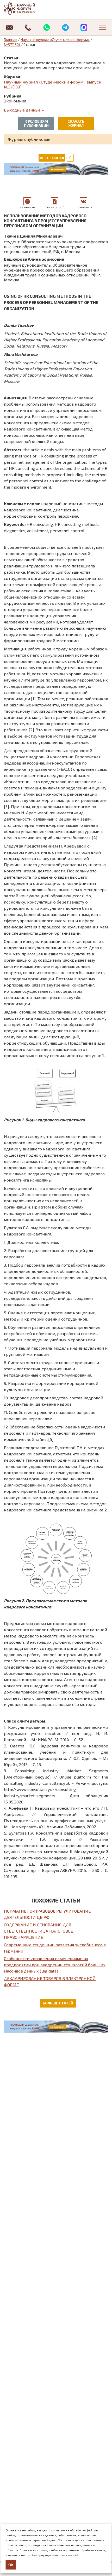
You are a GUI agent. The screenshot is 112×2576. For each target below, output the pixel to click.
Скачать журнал (76, 123)
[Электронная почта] (9, 27)
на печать (27, 207)
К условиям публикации (36, 123)
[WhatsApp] (47, 27)
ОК (11, 2565)
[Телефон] (28, 27)
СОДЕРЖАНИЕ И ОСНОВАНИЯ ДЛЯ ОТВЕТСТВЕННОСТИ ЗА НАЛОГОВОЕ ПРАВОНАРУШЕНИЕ (38, 1931)
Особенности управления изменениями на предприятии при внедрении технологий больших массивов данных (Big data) (55, 1965)
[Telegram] (65, 27)
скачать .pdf (55, 207)
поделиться (83, 207)
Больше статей (58, 2003)
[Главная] (25, 9)
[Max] (84, 27)
